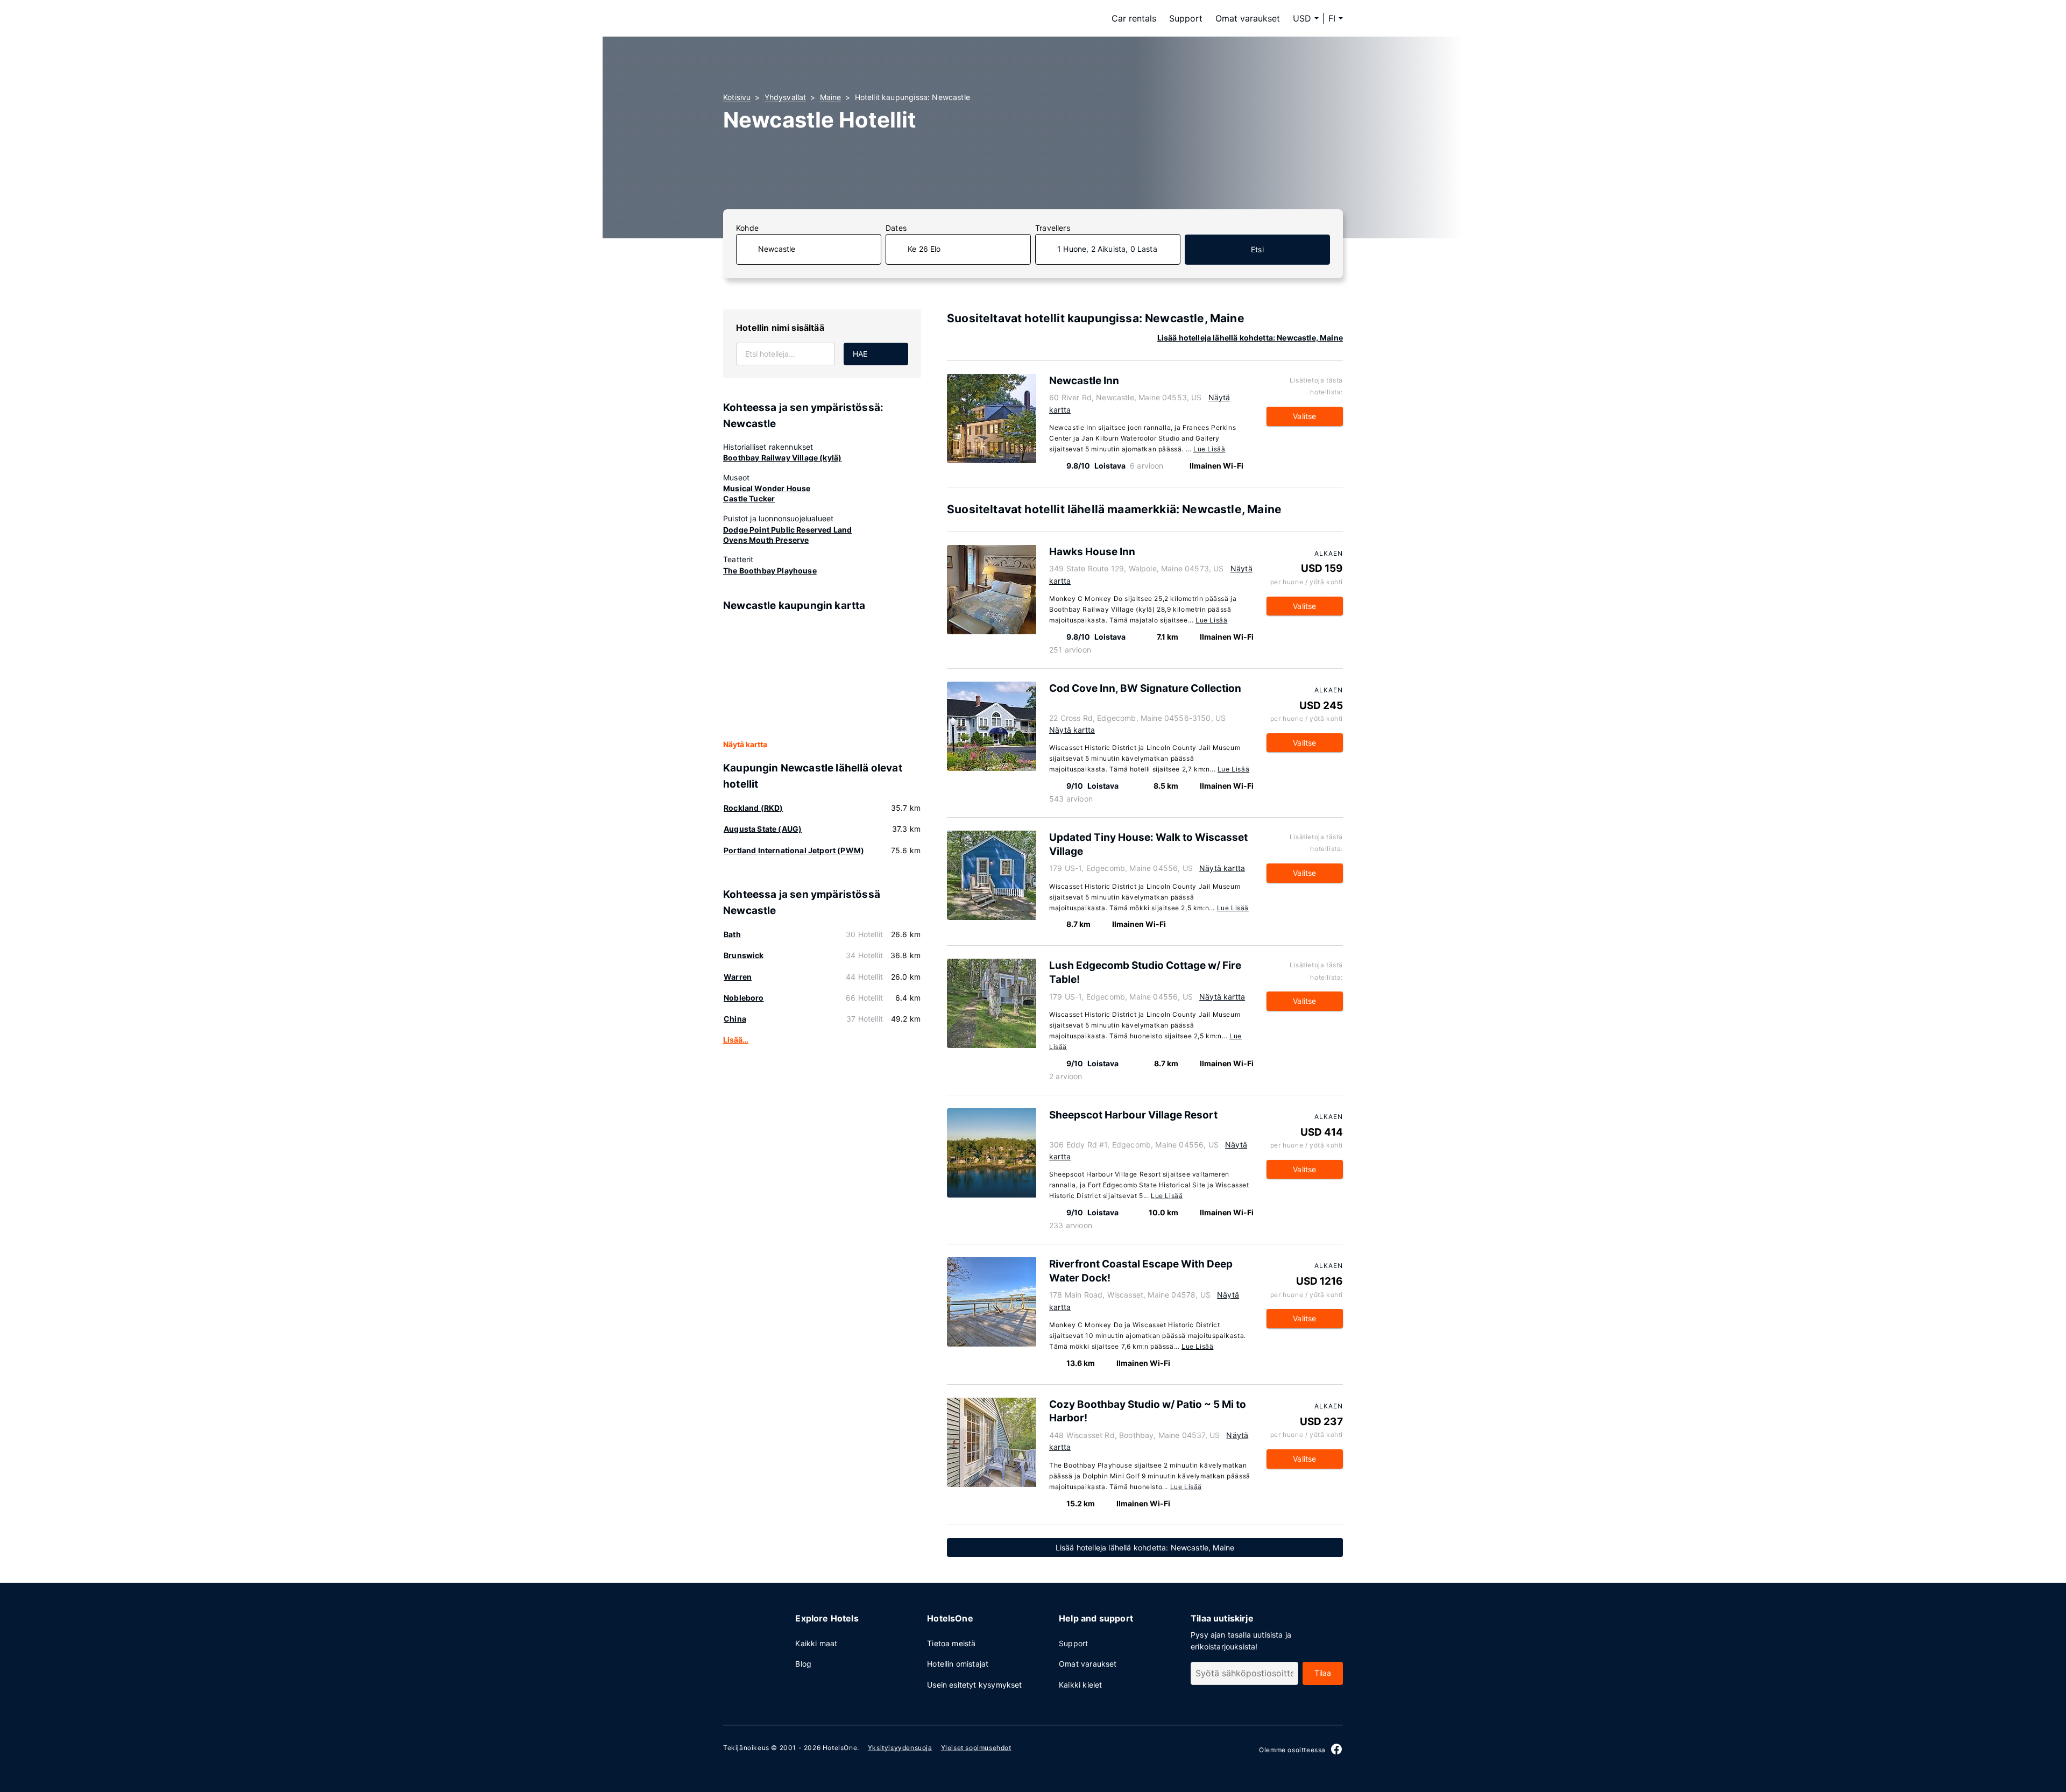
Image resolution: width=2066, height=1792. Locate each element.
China (735, 1019)
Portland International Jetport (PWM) (794, 850)
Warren (738, 977)
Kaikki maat (816, 1643)
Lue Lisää (1209, 449)
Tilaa (1323, 1673)
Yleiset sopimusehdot (976, 1748)
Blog (803, 1664)
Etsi (1257, 249)
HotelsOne (840, 1748)
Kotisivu (737, 97)
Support (1186, 18)
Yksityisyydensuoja (900, 1748)
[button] (1336, 18)
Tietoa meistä (951, 1643)
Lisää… (736, 1040)
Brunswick (744, 955)
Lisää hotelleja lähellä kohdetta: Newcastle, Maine (1250, 338)
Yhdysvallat (786, 97)
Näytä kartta (745, 744)
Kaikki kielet (1080, 1685)
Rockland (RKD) (753, 808)
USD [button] (1302, 18)
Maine (831, 97)
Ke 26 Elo (924, 249)
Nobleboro (744, 998)
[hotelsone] (791, 18)
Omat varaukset (1248, 18)
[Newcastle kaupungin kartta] (822, 676)
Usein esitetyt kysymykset (974, 1685)
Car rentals (1134, 18)
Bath (732, 934)
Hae (860, 354)
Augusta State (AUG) (763, 829)
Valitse (1304, 416)
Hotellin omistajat (958, 1664)
